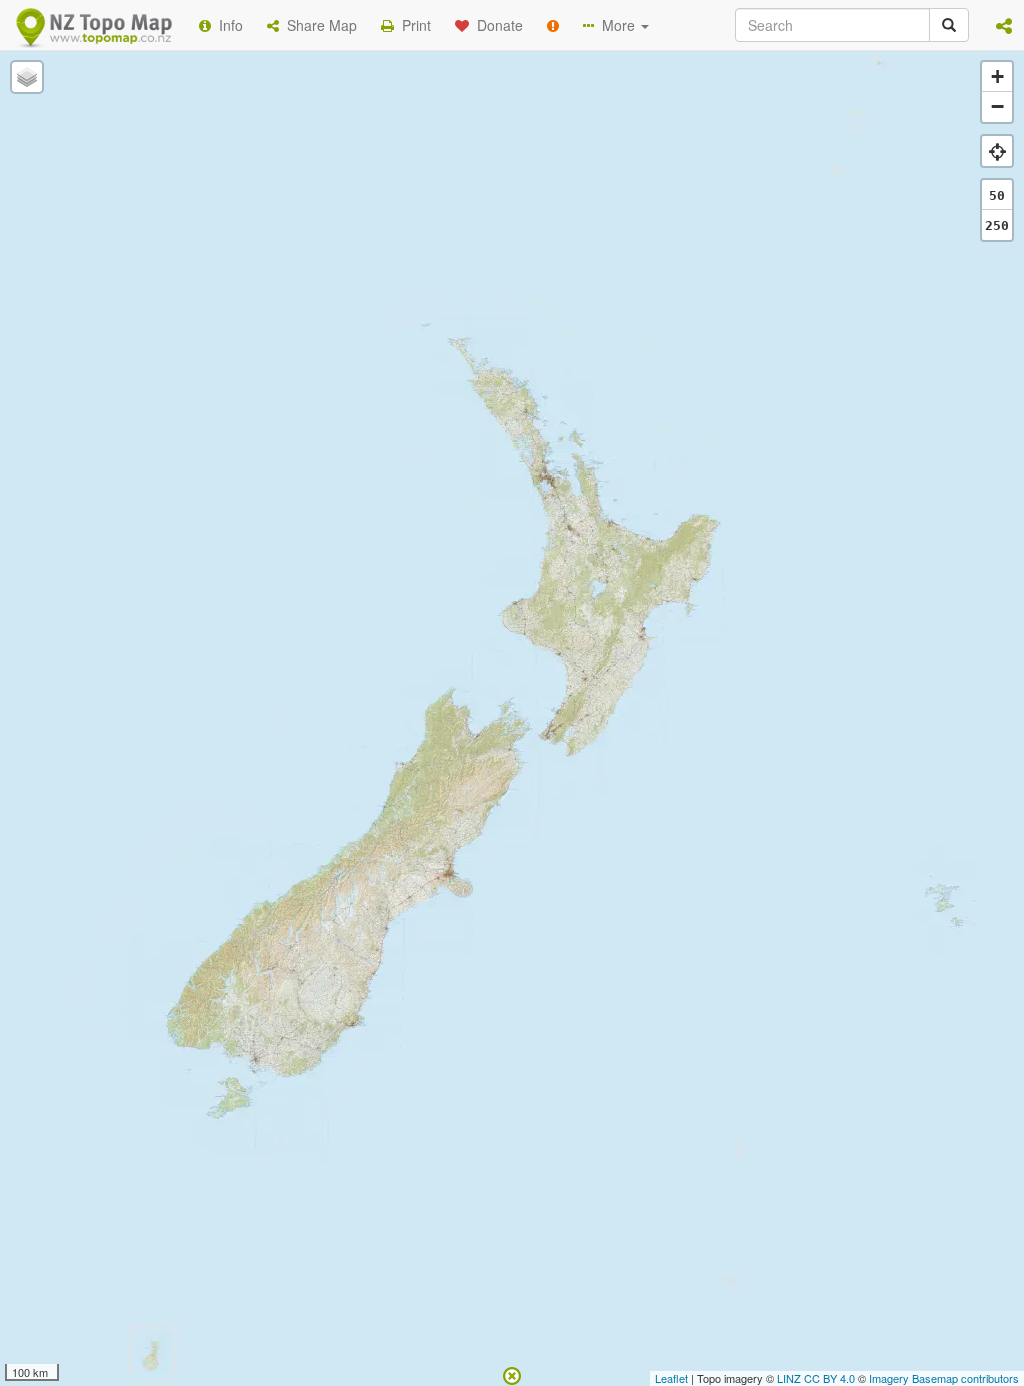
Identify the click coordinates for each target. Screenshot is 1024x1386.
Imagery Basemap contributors (944, 1378)
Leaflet (671, 1378)
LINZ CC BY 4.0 (816, 1378)
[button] (1004, 25)
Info (227, 25)
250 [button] (997, 225)
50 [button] (997, 195)
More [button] (616, 25)
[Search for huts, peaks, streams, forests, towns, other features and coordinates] (949, 25)
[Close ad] (512, 1374)
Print (412, 25)
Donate (496, 25)
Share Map (318, 25)
